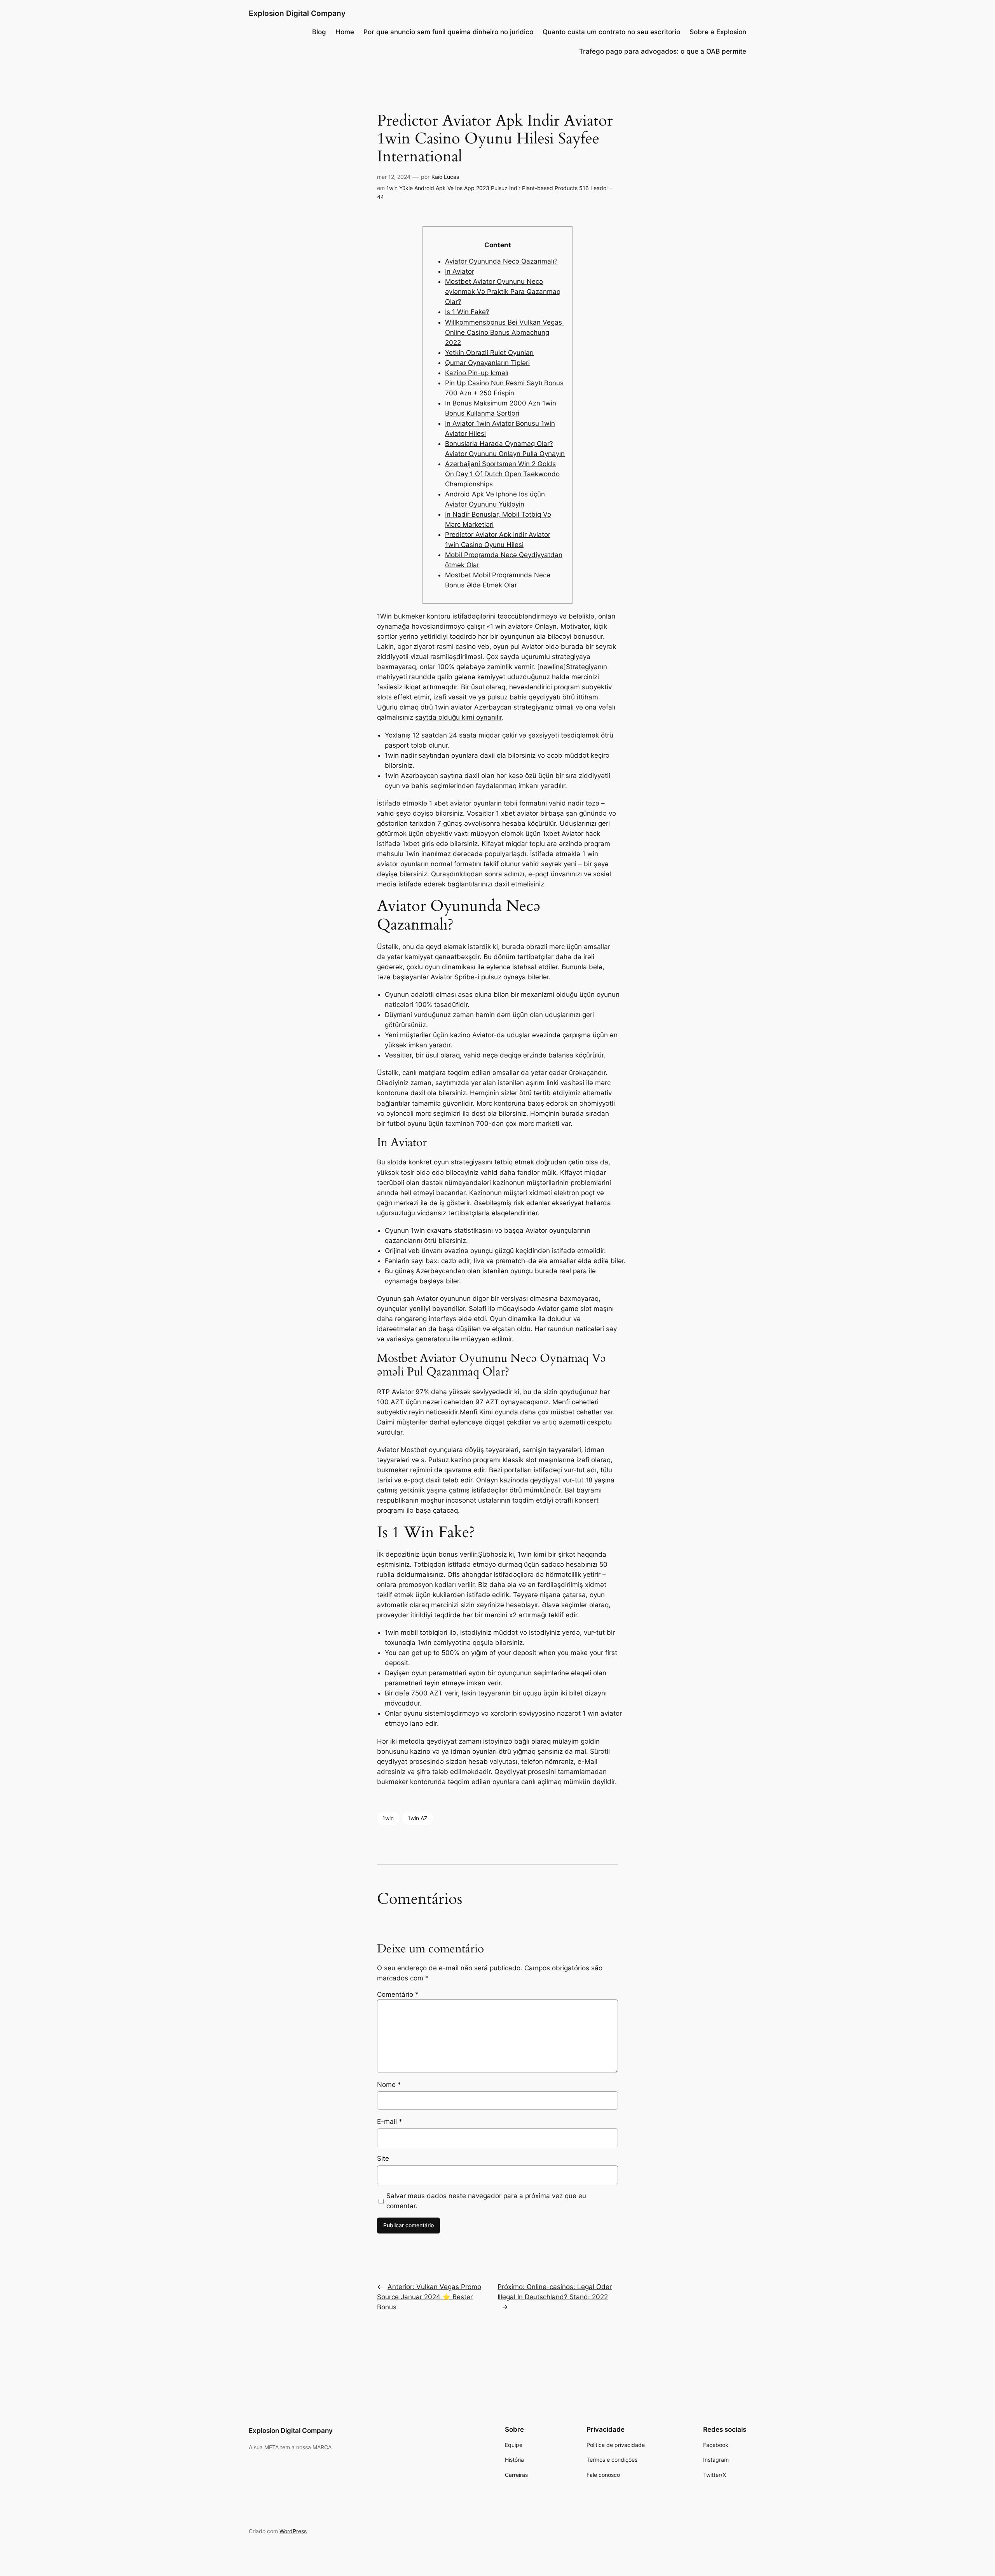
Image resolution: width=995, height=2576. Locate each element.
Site (383, 2158)
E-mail (390, 2122)
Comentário (398, 1994)
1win (388, 1818)
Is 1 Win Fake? (467, 312)
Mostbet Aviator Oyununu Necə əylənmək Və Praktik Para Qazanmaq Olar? (503, 292)
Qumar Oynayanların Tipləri (487, 363)
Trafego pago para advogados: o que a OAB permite (663, 51)
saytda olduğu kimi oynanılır (458, 717)
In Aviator (460, 271)
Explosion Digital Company (297, 13)
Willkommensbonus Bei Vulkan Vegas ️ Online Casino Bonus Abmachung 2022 (504, 332)
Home (345, 32)
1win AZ (418, 1818)
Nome (389, 2085)
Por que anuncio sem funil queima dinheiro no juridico (448, 32)
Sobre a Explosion (718, 32)
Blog (319, 32)
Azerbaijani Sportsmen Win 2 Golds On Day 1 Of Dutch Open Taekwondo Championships (502, 474)
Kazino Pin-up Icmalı (477, 373)
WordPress (293, 2531)
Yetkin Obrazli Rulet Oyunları (489, 353)
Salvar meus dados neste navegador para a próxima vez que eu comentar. (486, 2201)
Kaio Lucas (445, 177)
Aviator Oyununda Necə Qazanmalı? (501, 261)
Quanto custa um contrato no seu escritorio (611, 32)
